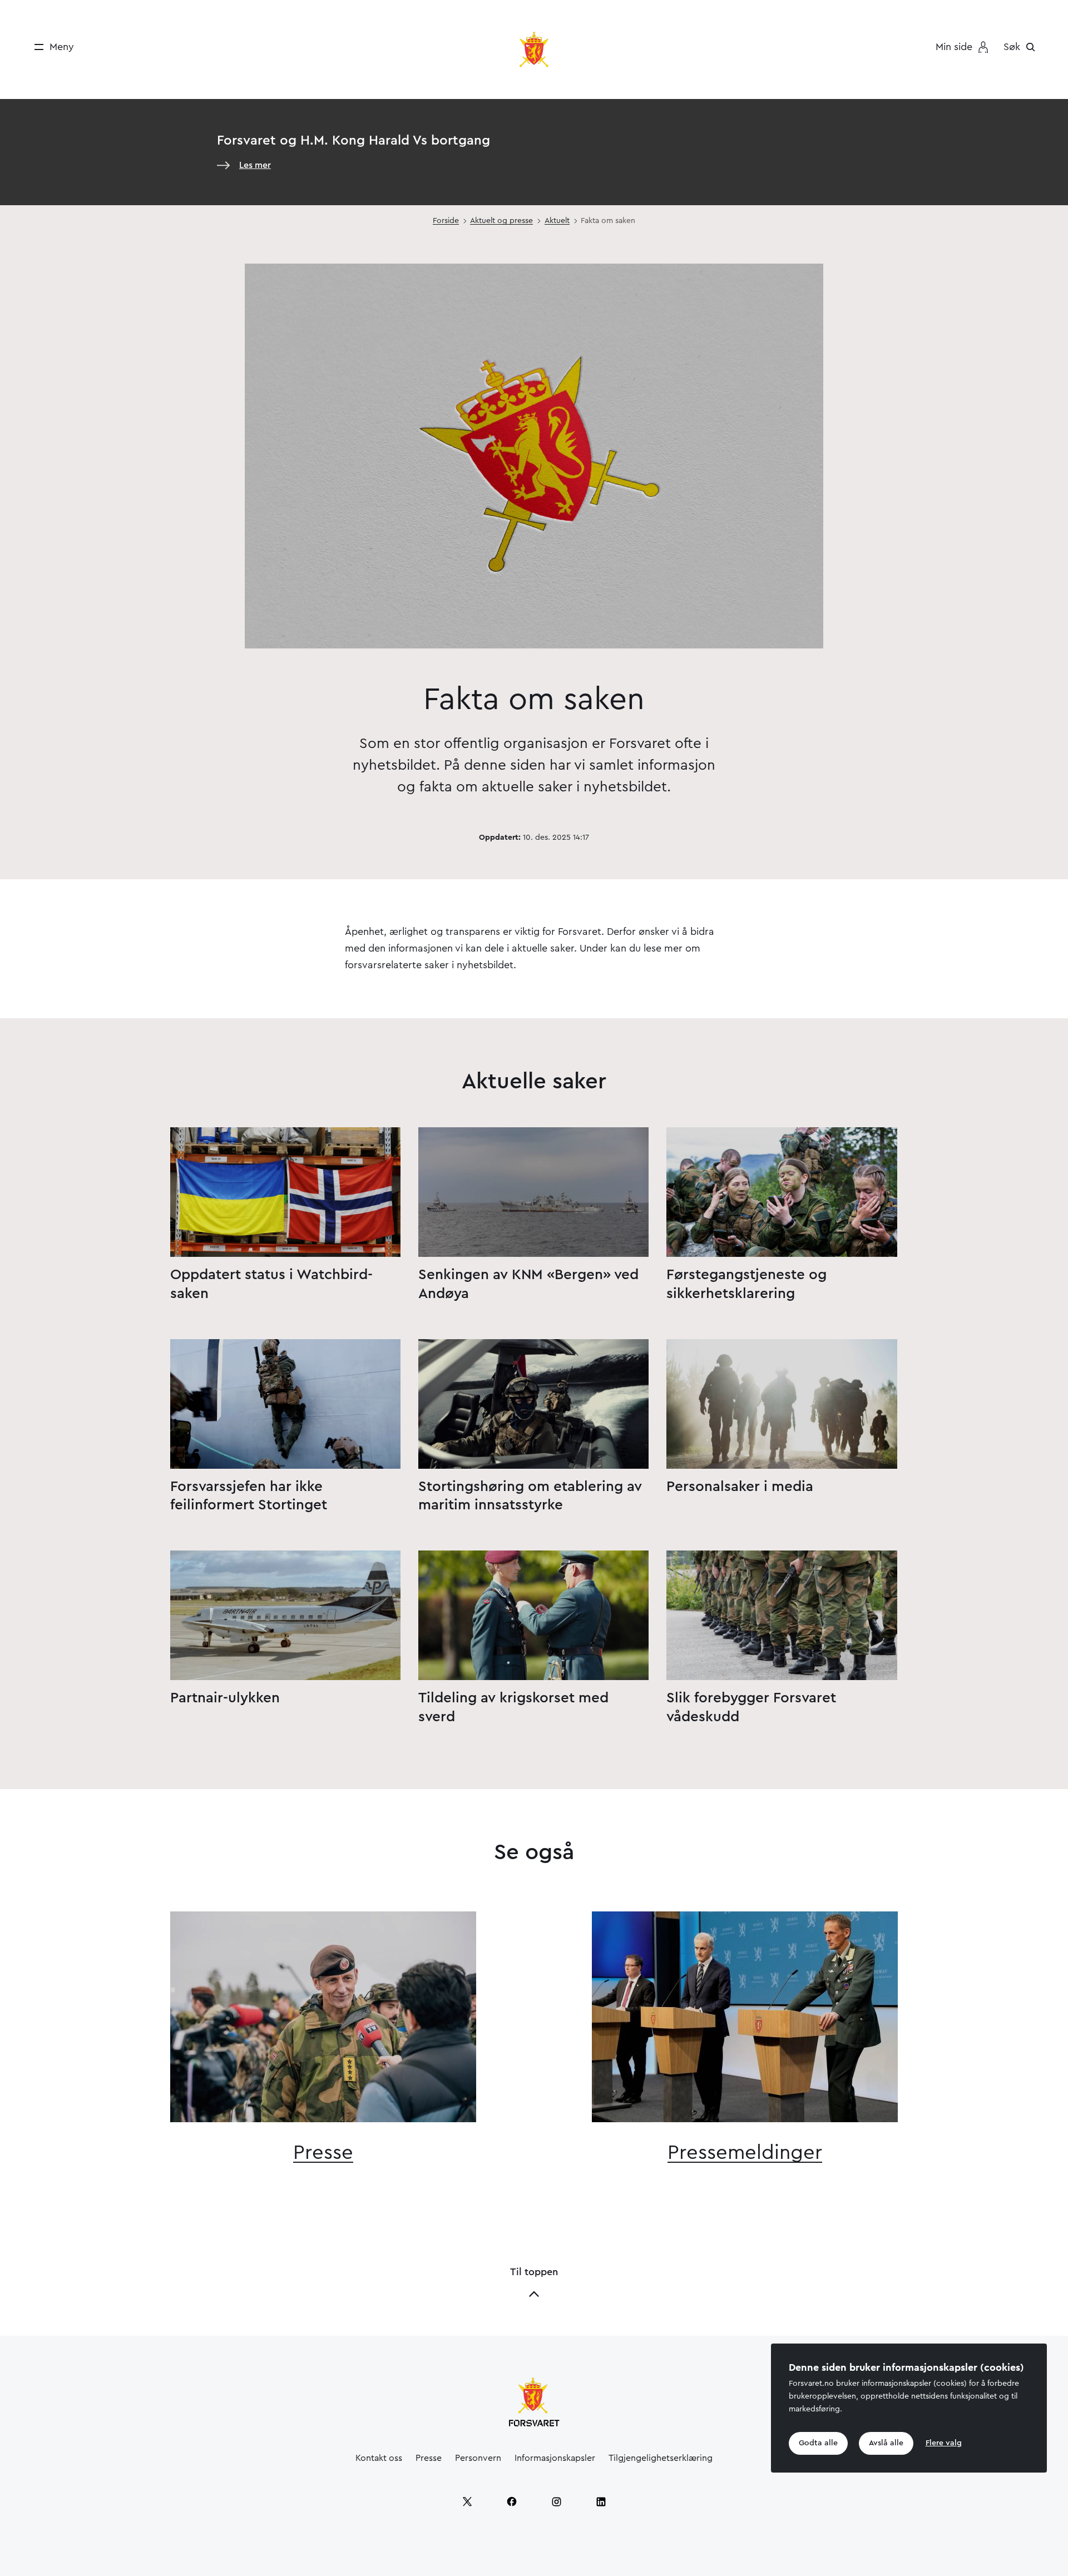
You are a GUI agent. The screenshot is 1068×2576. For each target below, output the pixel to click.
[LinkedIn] (601, 2501)
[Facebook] (512, 2501)
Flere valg (944, 2444)
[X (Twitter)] (467, 2501)
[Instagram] (556, 2501)
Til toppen (534, 2272)
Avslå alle (886, 2444)
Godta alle (818, 2444)
